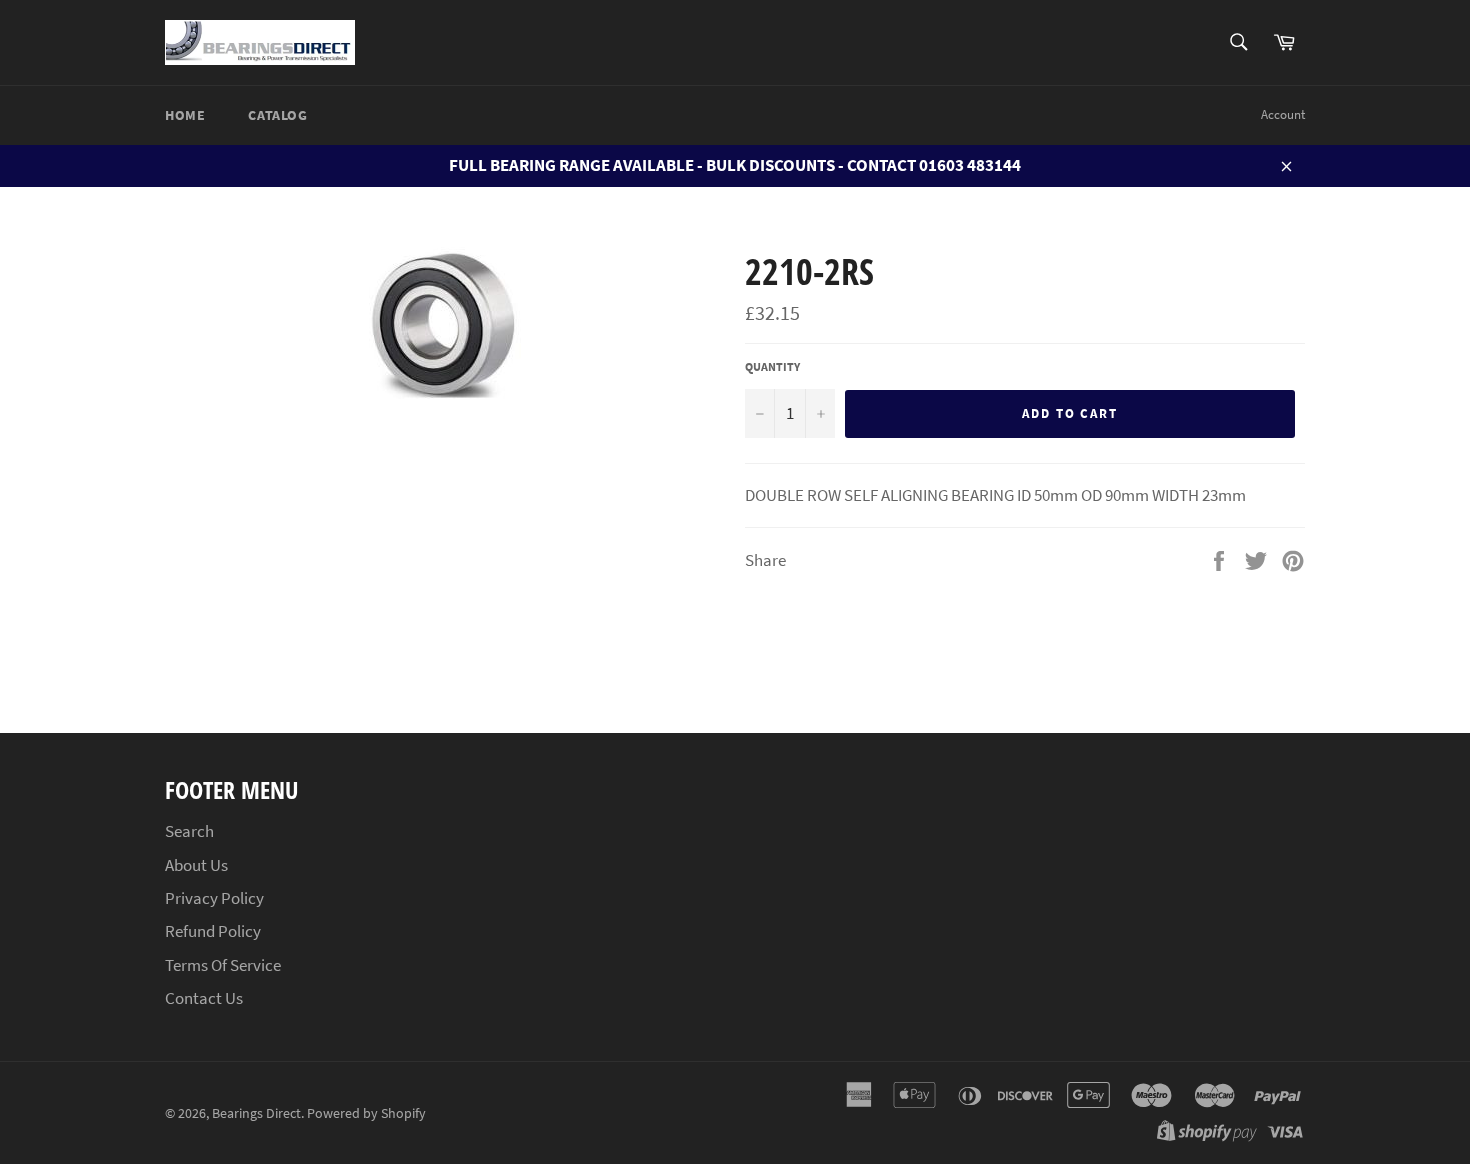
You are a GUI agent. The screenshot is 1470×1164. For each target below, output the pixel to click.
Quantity (772, 366)
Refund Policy (213, 931)
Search (189, 831)
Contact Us (204, 998)
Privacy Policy (214, 898)
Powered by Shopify (366, 1113)
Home (185, 115)
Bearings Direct (256, 1113)
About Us (196, 865)
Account (1283, 114)
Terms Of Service (223, 965)
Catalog (277, 115)
